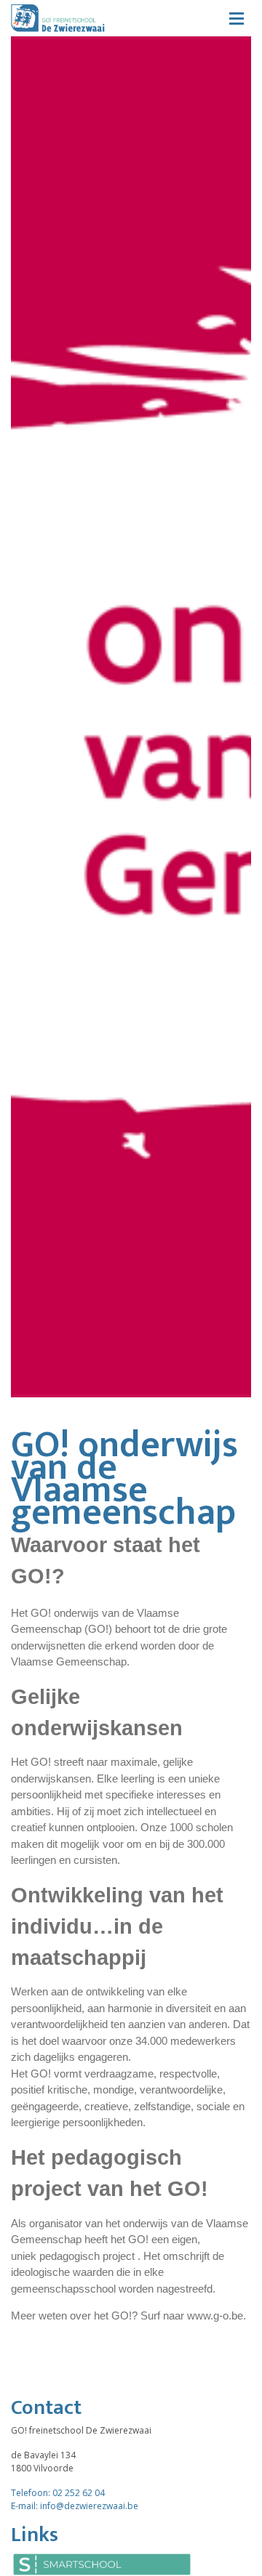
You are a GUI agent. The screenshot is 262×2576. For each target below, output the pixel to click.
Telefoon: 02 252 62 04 (58, 2493)
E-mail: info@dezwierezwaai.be (75, 2506)
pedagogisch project (87, 2256)
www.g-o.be (215, 2315)
